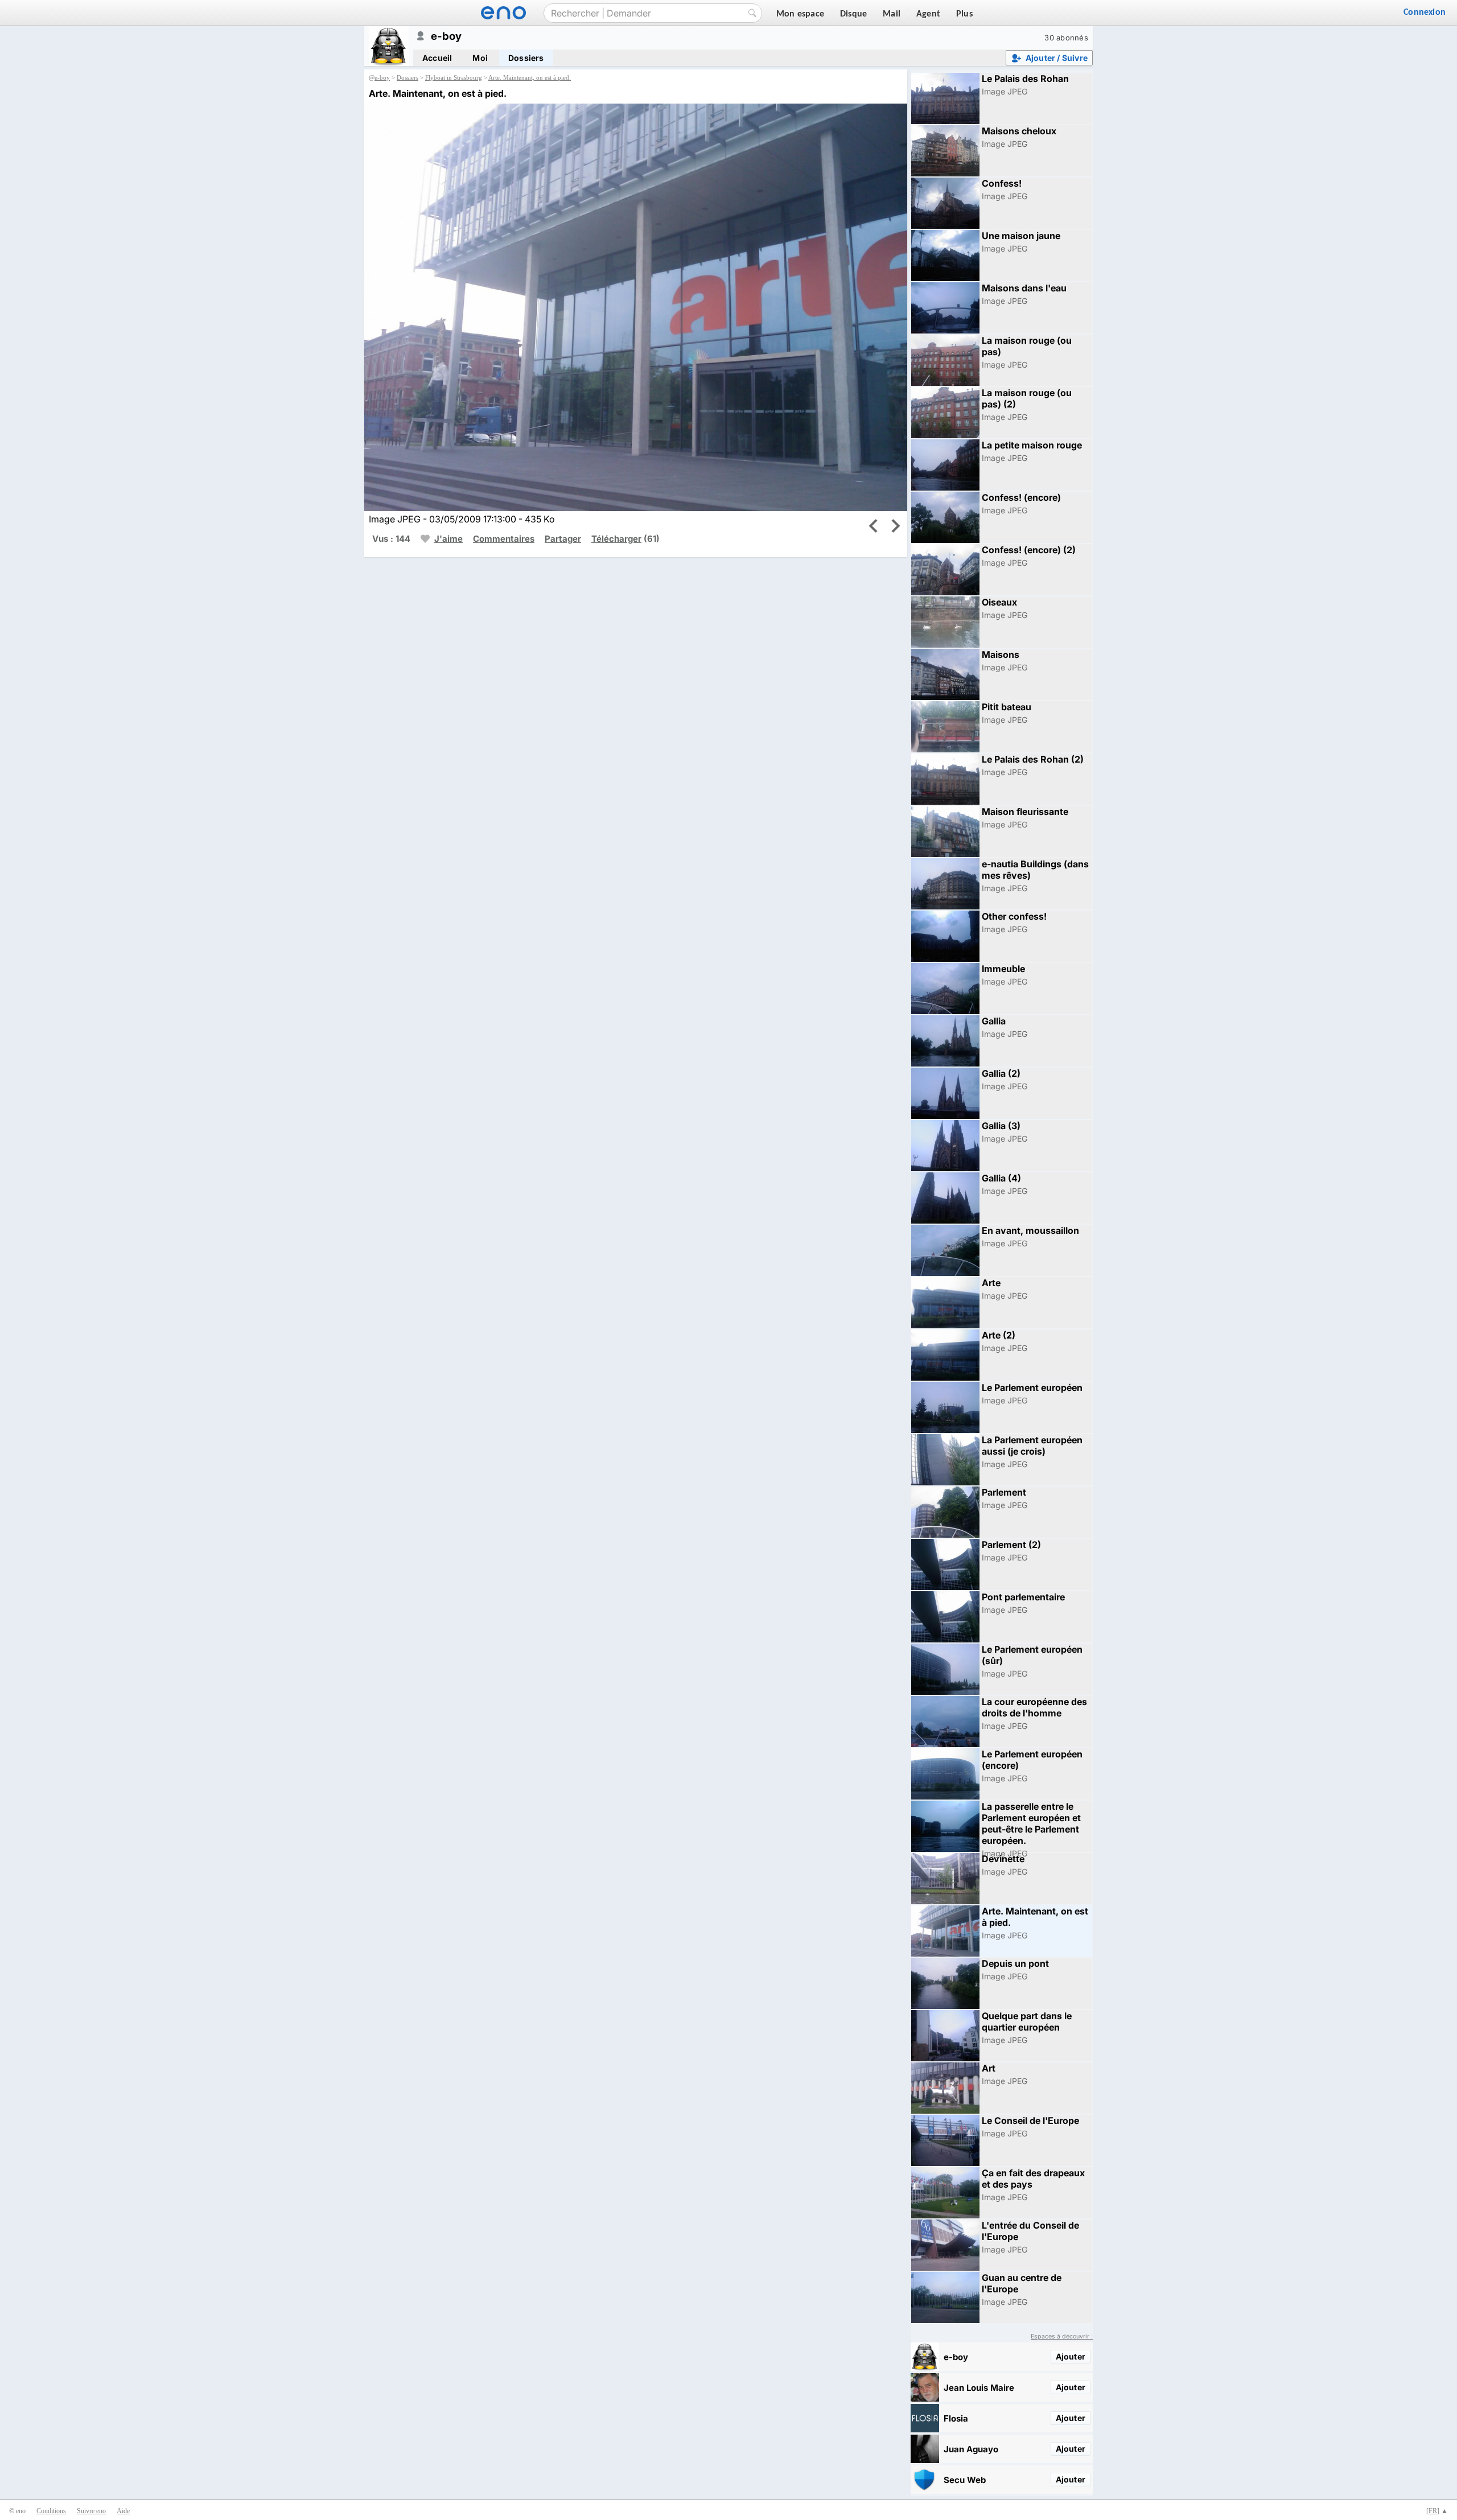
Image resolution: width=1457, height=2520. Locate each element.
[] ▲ (1437, 2511)
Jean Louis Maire (979, 2388)
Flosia (956, 2418)
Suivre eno (91, 2511)
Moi (480, 58)
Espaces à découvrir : (1062, 2336)
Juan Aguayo (971, 2449)
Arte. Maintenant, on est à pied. (530, 77)
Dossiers (526, 58)
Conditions (51, 2511)
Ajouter (1071, 2356)
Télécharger (616, 539)
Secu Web (965, 2480)
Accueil (437, 58)
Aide (123, 2511)
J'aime (448, 539)
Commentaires (504, 539)
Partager (563, 539)
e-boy (382, 77)
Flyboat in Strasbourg (454, 77)
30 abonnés (1066, 38)
